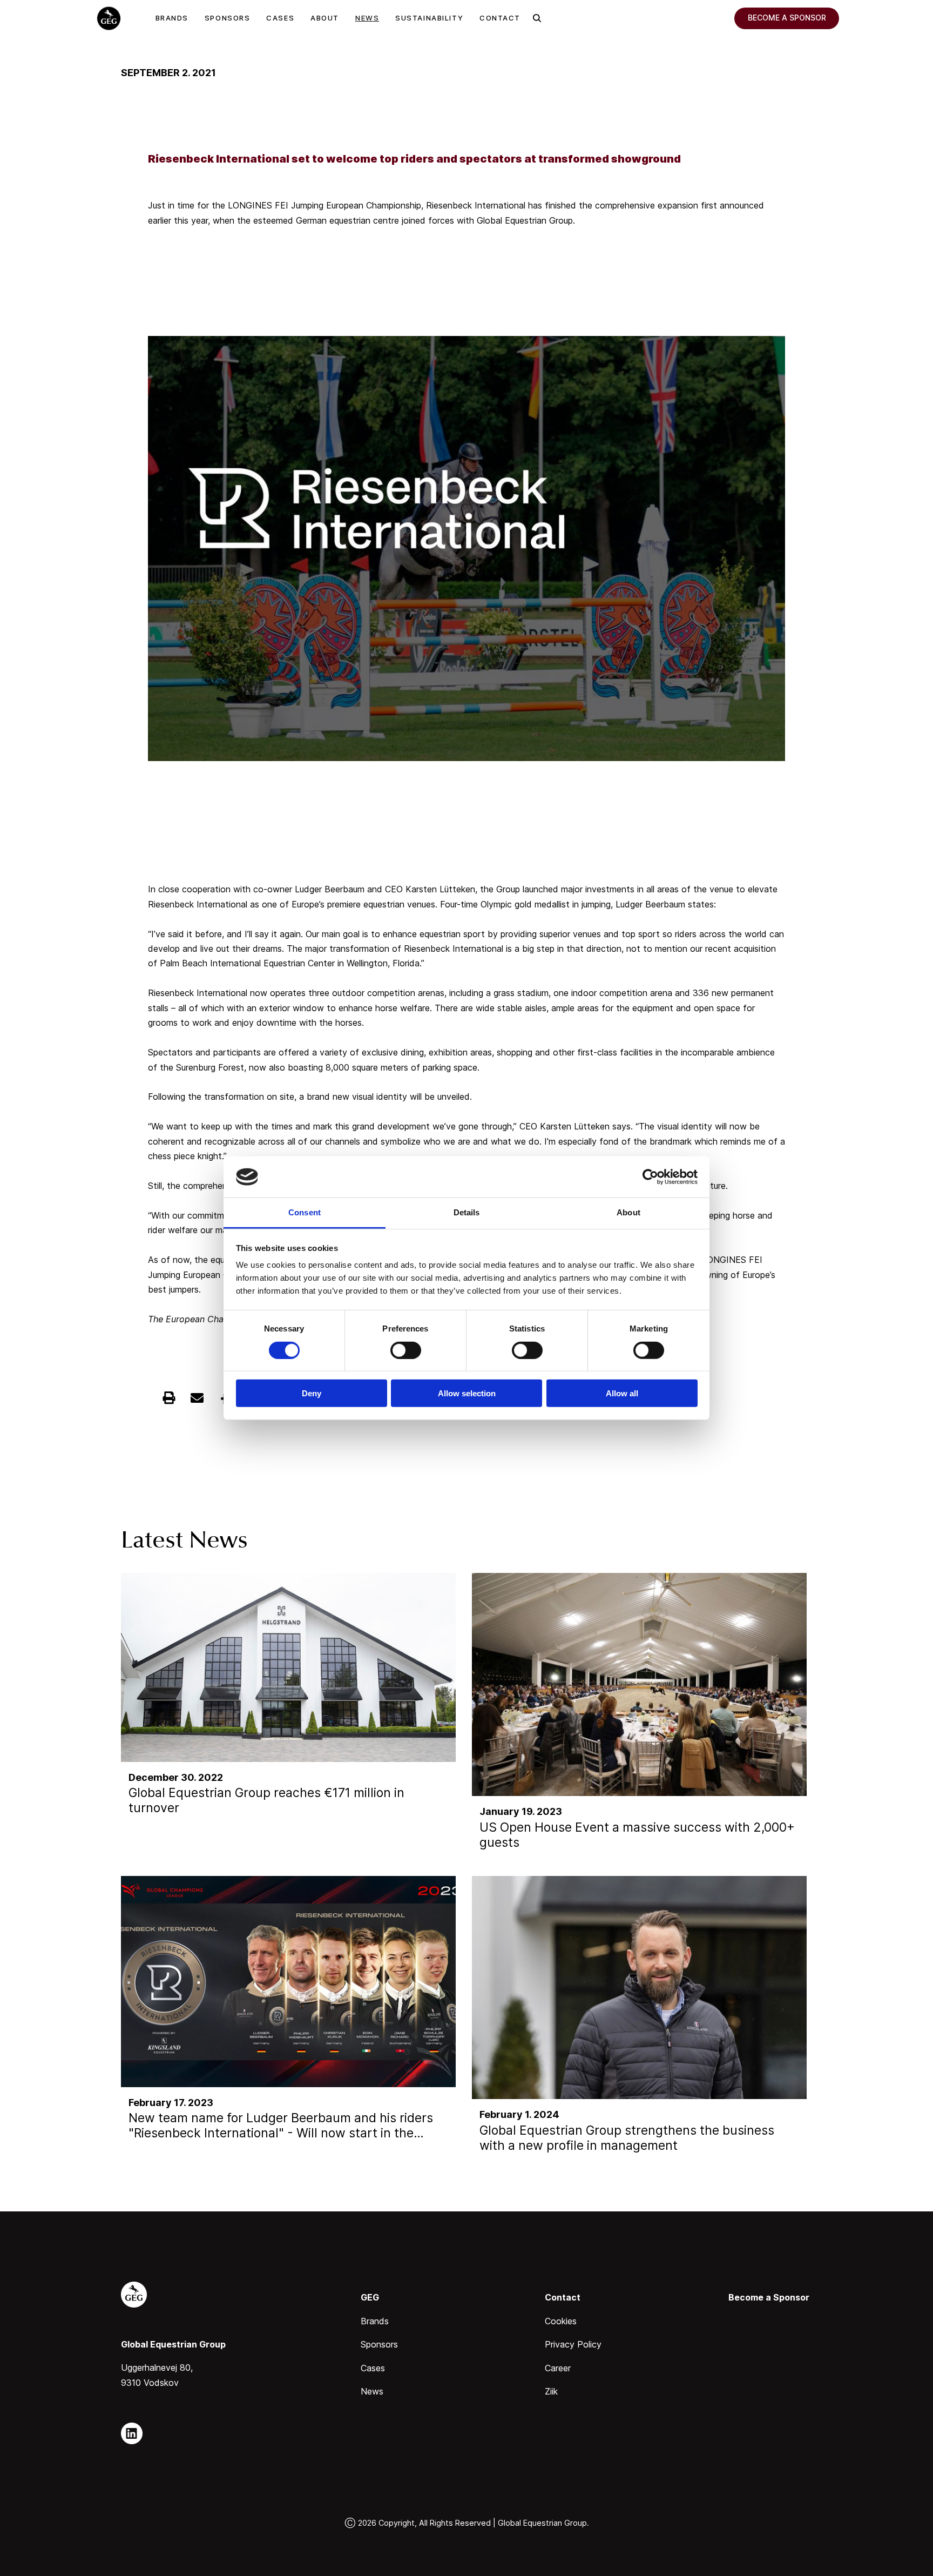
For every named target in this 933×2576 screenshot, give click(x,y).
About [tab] (628, 1212)
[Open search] (537, 18)
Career (558, 2368)
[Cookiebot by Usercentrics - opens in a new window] (650, 1177)
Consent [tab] (305, 1212)
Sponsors (227, 18)
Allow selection (467, 1393)
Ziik (551, 2391)
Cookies (561, 2321)
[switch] (406, 1350)
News (367, 18)
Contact (500, 18)
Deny (312, 1393)
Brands (172, 18)
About (325, 18)
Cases (280, 18)
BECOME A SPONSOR (787, 18)
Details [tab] (467, 1212)
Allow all (622, 1393)
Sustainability (429, 18)
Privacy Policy (573, 2344)
